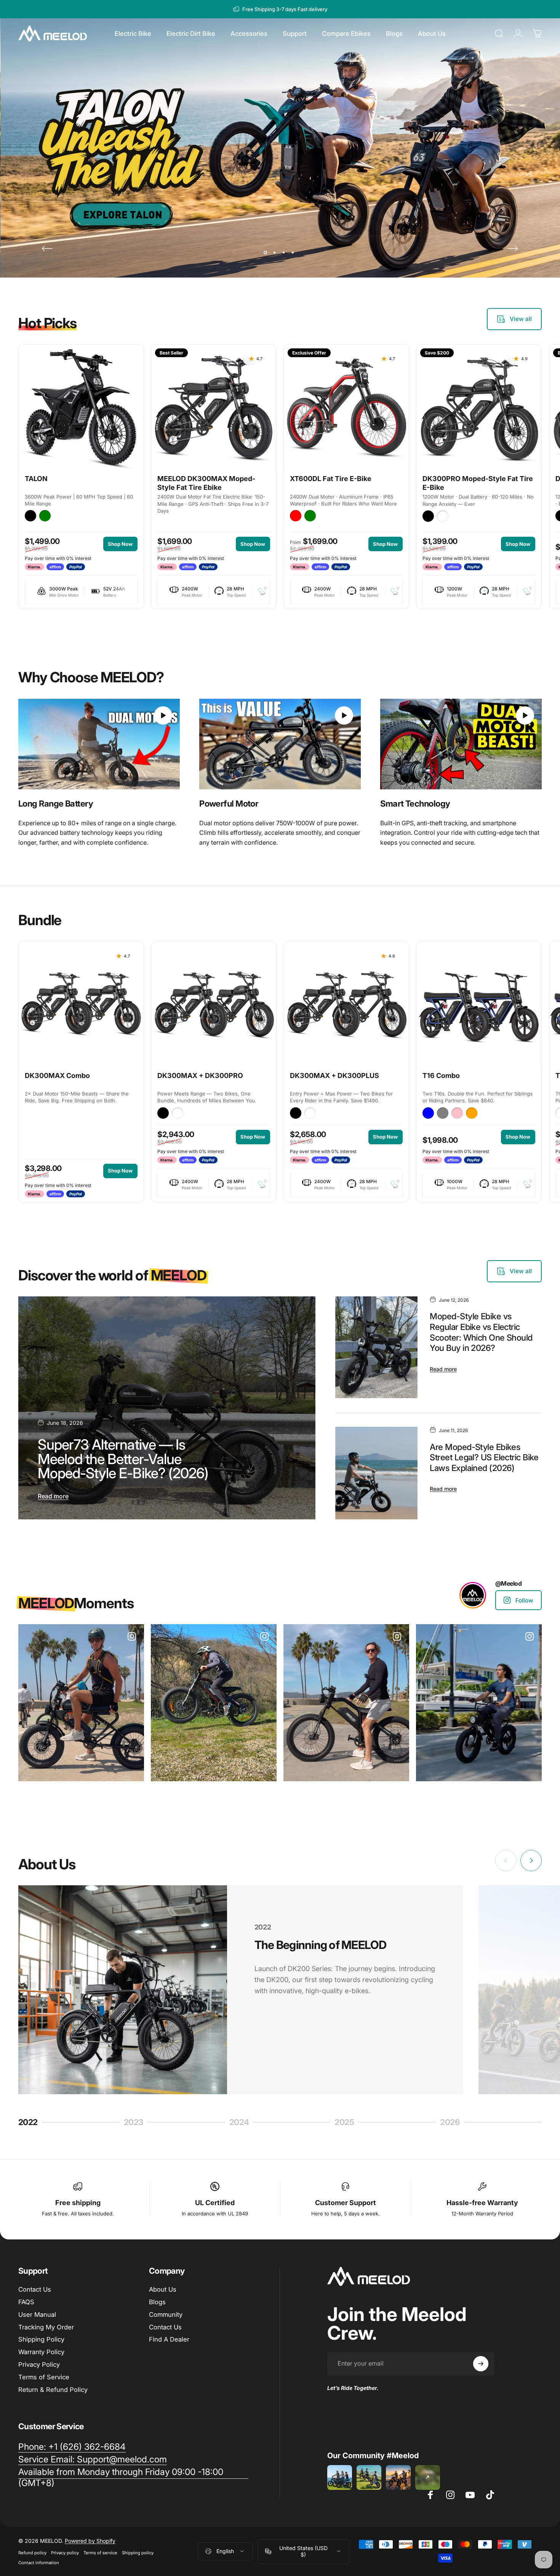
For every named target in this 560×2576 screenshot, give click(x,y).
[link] (99, 744)
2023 (136, 2123)
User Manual (37, 2315)
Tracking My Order (46, 2327)
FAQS (26, 2302)
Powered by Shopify (90, 2541)
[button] (163, 715)
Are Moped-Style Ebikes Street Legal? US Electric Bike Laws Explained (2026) (484, 1457)
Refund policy (32, 2553)
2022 (30, 2123)
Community (166, 2315)
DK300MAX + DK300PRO (200, 1075)
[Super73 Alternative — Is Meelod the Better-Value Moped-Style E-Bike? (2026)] (167, 1408)
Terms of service (100, 2553)
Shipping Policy (41, 2339)
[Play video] (99, 744)
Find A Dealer (169, 2339)
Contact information (39, 2563)
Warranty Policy (41, 2352)
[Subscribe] (481, 2364)
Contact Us (35, 2289)
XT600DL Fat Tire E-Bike (331, 479)
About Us (163, 2289)
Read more (53, 1496)
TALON (36, 479)
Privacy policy (65, 2553)
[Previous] (47, 249)
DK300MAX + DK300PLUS (334, 1075)
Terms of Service (44, 2377)
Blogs (157, 2302)
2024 (242, 2123)
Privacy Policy (39, 2364)
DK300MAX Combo (57, 1075)
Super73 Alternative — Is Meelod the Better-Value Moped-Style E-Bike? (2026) (123, 1459)
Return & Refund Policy (53, 2390)
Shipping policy (138, 2553)
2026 (452, 2123)
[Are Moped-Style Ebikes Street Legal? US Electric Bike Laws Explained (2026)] (377, 1473)
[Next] (513, 249)
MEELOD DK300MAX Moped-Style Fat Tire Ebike (206, 483)
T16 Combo (441, 1075)
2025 (347, 2123)
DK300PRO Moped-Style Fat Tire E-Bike (478, 483)
